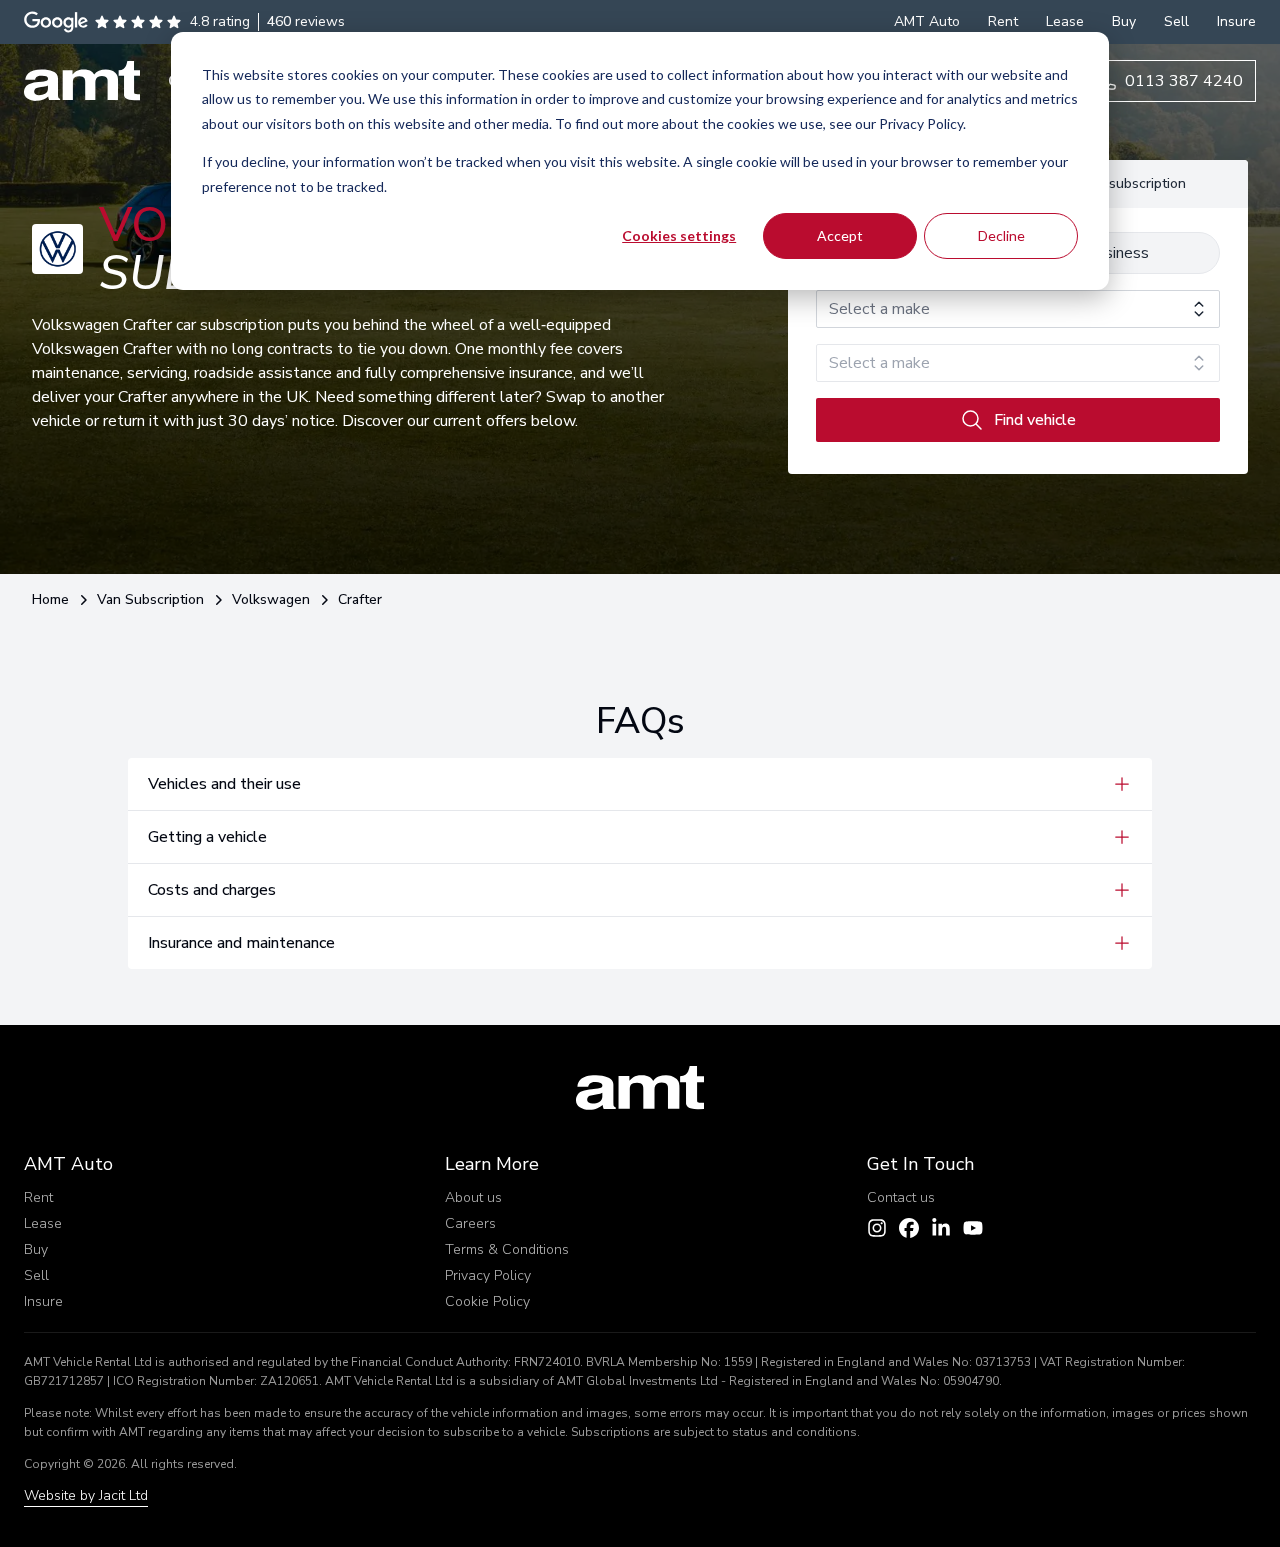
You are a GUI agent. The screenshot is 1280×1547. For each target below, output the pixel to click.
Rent (38, 1197)
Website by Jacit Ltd (86, 1495)
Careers (470, 1223)
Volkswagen (271, 599)
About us (473, 1197)
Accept (840, 235)
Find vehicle (1035, 420)
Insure (43, 1301)
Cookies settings (679, 235)
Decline (1001, 235)
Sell (36, 1275)
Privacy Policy (488, 1275)
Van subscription (1133, 183)
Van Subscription (150, 599)
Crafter (360, 599)
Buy (36, 1249)
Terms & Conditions (507, 1249)
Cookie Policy (487, 1301)
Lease (43, 1223)
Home (50, 599)
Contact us (901, 1197)
